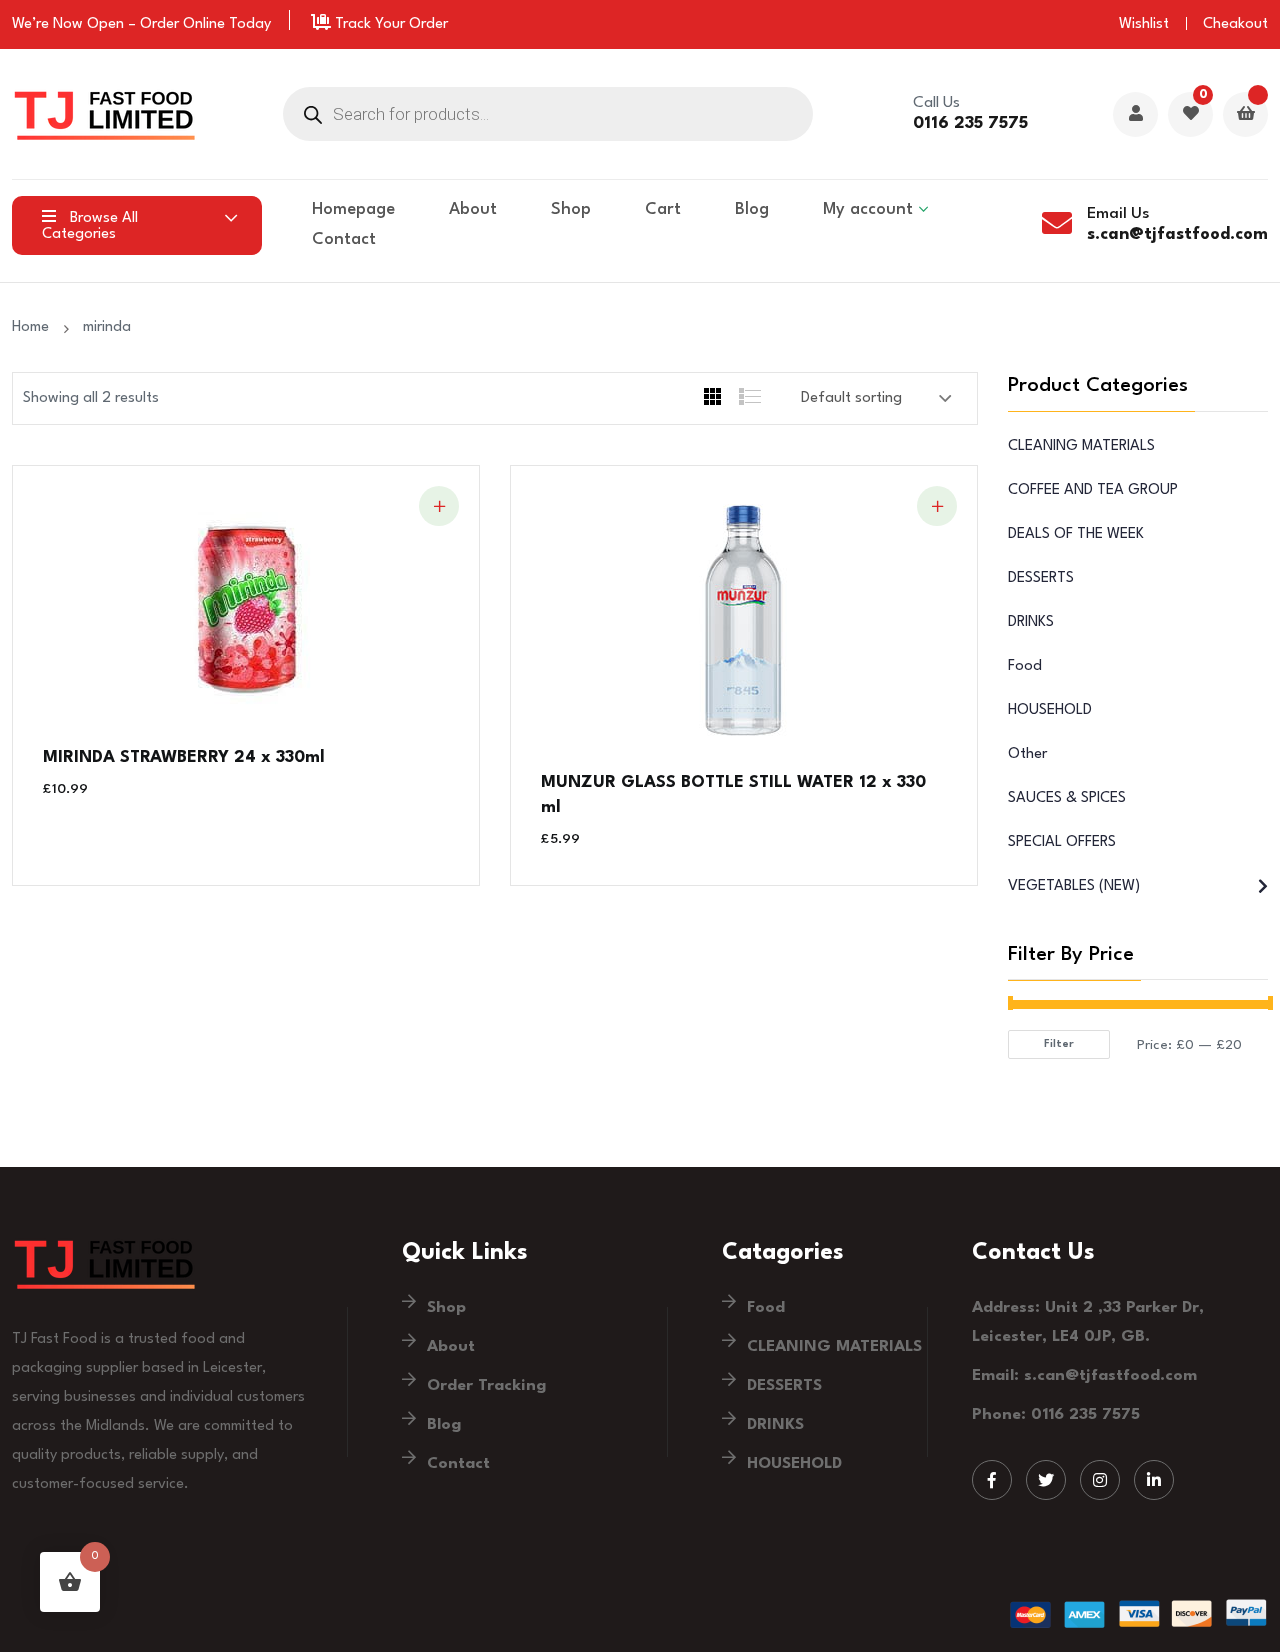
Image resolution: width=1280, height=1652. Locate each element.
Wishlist (1144, 24)
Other (1027, 754)
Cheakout (1235, 24)
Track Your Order (389, 24)
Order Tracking (486, 1386)
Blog (752, 209)
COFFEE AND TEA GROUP (1093, 490)
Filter (1059, 1044)
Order (159, 24)
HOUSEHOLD (1050, 710)
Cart (663, 209)
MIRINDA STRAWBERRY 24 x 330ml (184, 757)
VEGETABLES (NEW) (1074, 886)
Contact (344, 239)
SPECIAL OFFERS (1062, 842)
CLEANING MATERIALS (1081, 446)
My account (868, 209)
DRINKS (1031, 622)
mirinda (107, 327)
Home (34, 327)
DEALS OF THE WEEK (1076, 534)
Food (1025, 666)
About (473, 209)
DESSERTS (1041, 578)
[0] (1190, 115)
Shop (571, 209)
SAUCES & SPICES (1067, 798)
